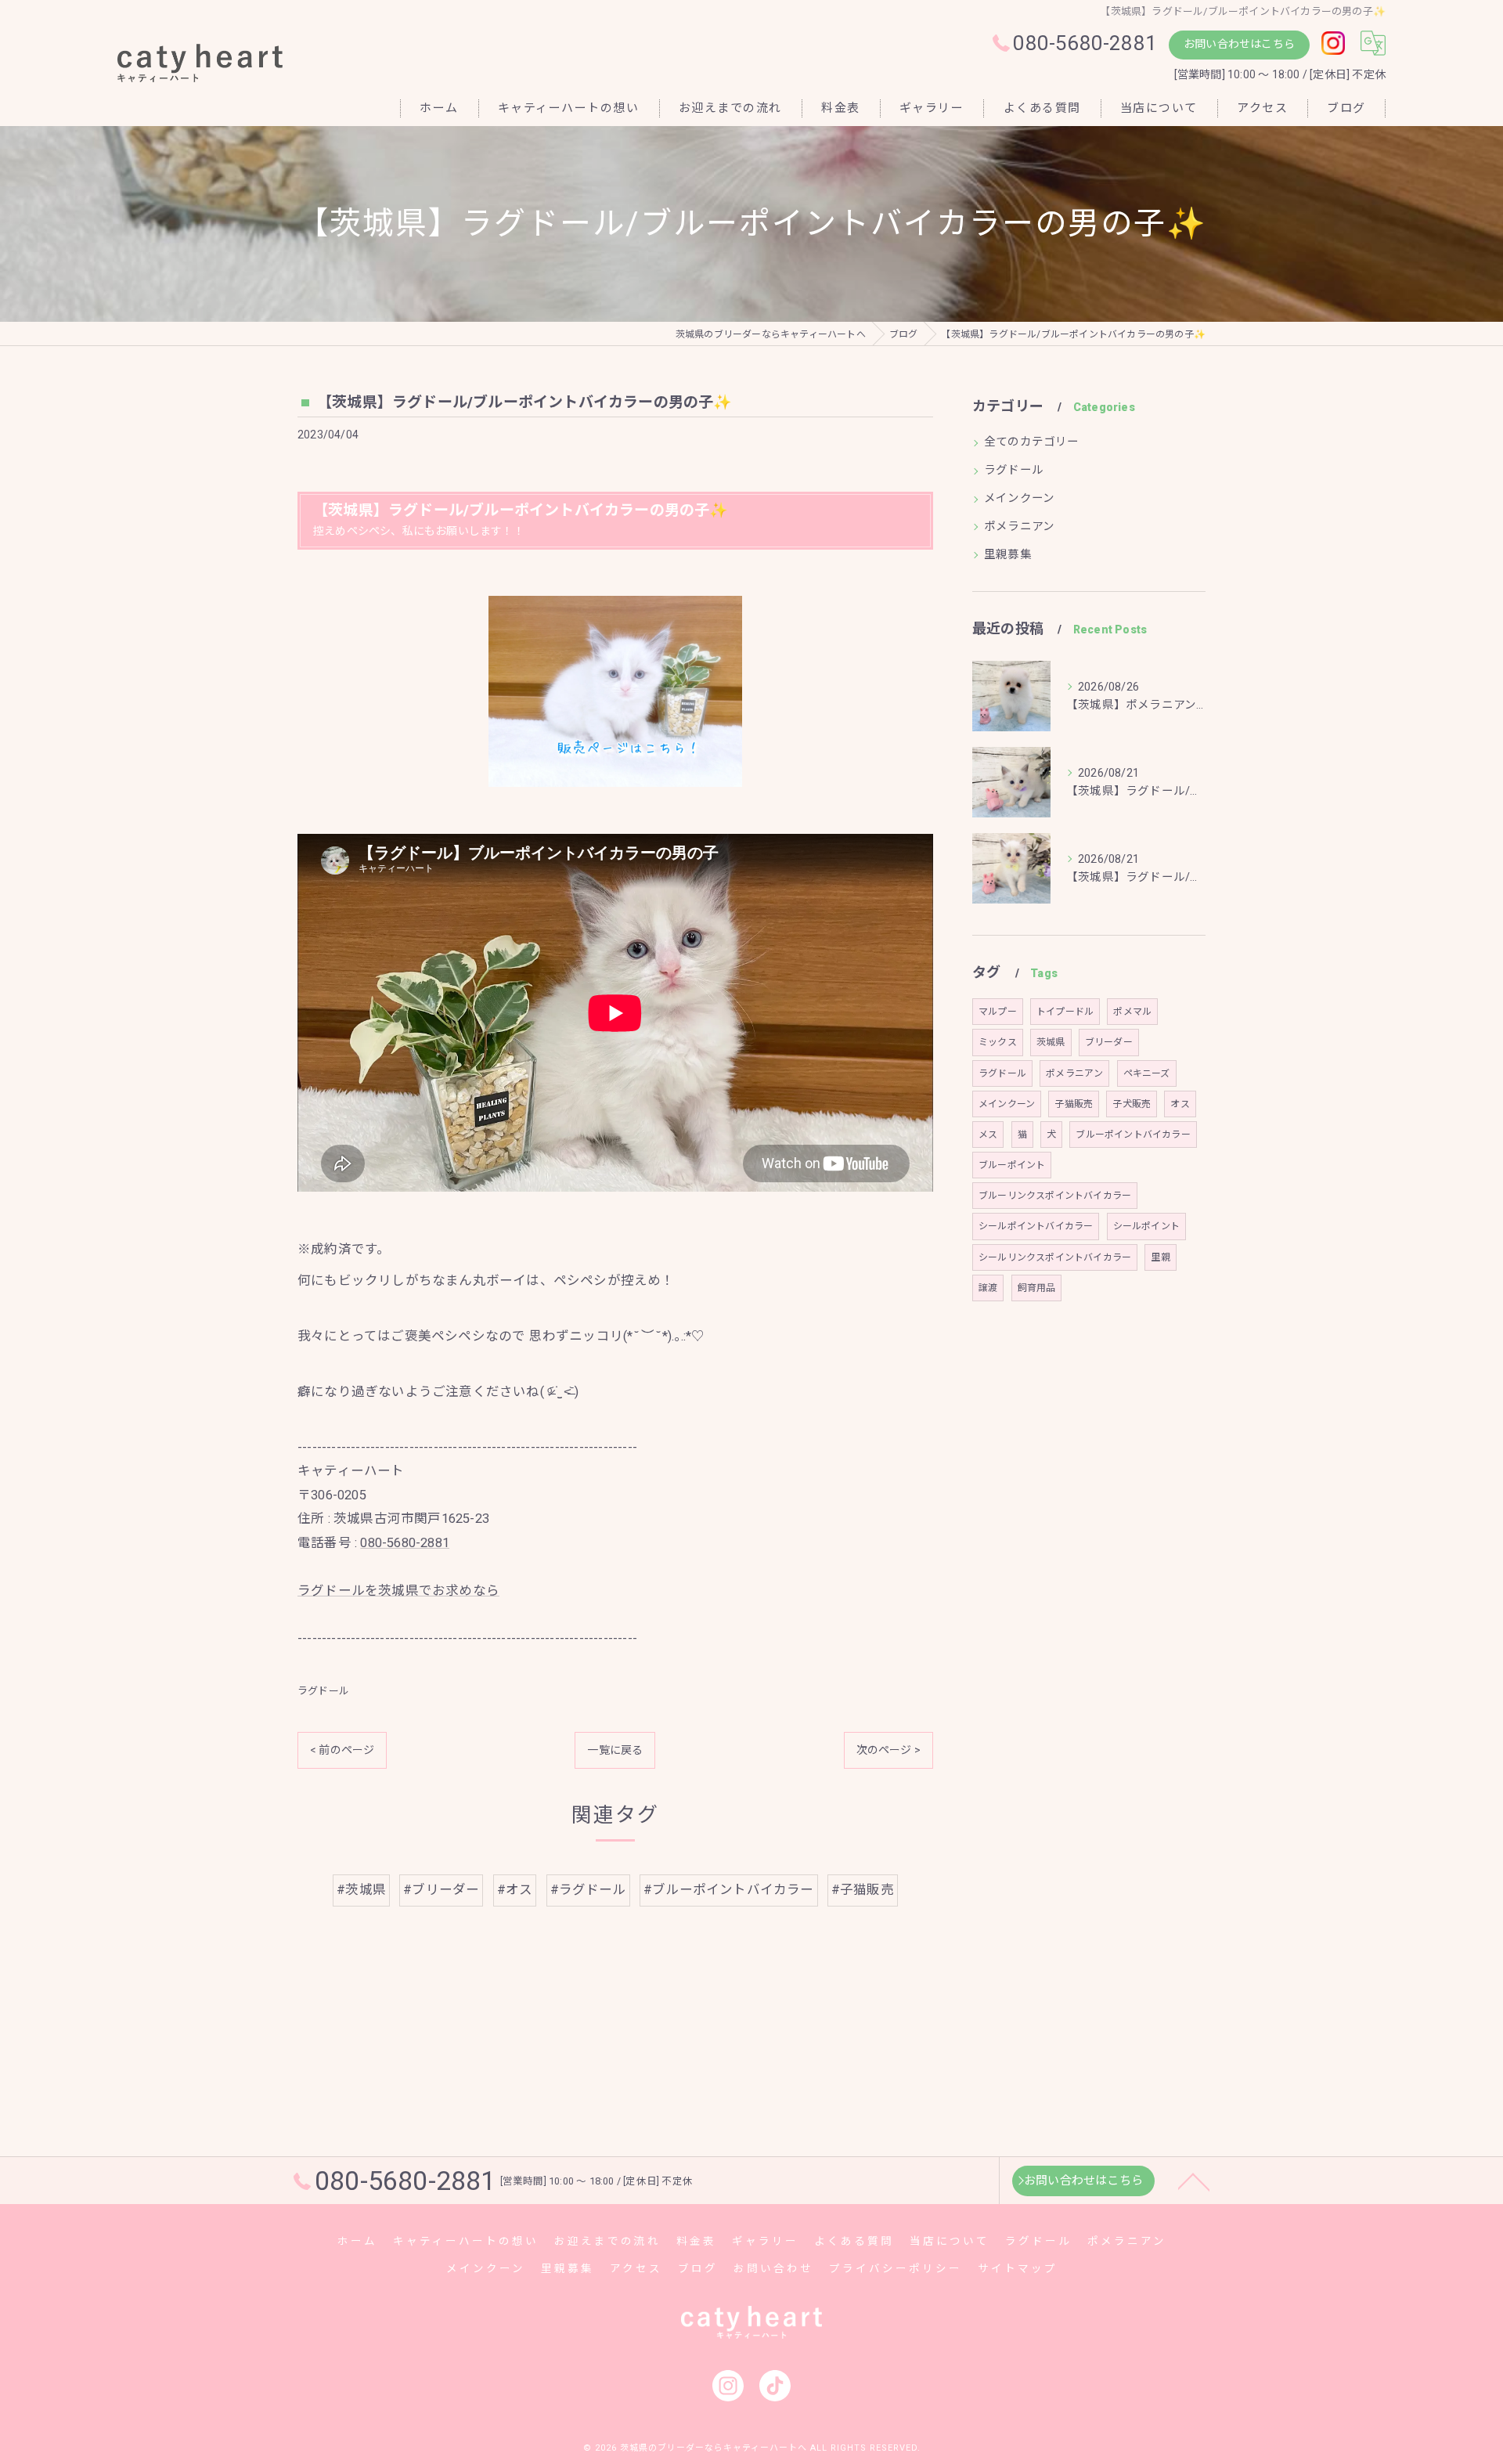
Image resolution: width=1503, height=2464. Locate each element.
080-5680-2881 (405, 1543)
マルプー (998, 1012)
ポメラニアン (1019, 527)
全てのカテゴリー (1032, 442)
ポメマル (1132, 1012)
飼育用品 (1037, 1288)
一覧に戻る (615, 1750)
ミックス (998, 1042)
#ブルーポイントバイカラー (729, 1890)
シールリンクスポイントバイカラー (1055, 1257)
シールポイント (1146, 1226)
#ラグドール (588, 1890)
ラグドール (323, 1691)
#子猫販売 (863, 1890)
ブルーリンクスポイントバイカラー (1055, 1196)
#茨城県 (361, 1890)
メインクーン (1019, 498)
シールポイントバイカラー (1036, 1226)
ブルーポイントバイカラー (1133, 1135)
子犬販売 (1132, 1104)
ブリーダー (1109, 1042)
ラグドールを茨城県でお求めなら (398, 1591)
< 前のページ (342, 1750)
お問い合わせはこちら (1239, 44)
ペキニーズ (1147, 1073)
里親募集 (1008, 555)
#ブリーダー (441, 1890)
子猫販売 (1074, 1104)
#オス (515, 1890)
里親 (1160, 1257)
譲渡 (988, 1288)
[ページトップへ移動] (1194, 2181)
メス (988, 1135)
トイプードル (1065, 1012)
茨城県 (1051, 1042)
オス (1180, 1104)
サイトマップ (1018, 2268)
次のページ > (888, 1750)
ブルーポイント (1012, 1165)
